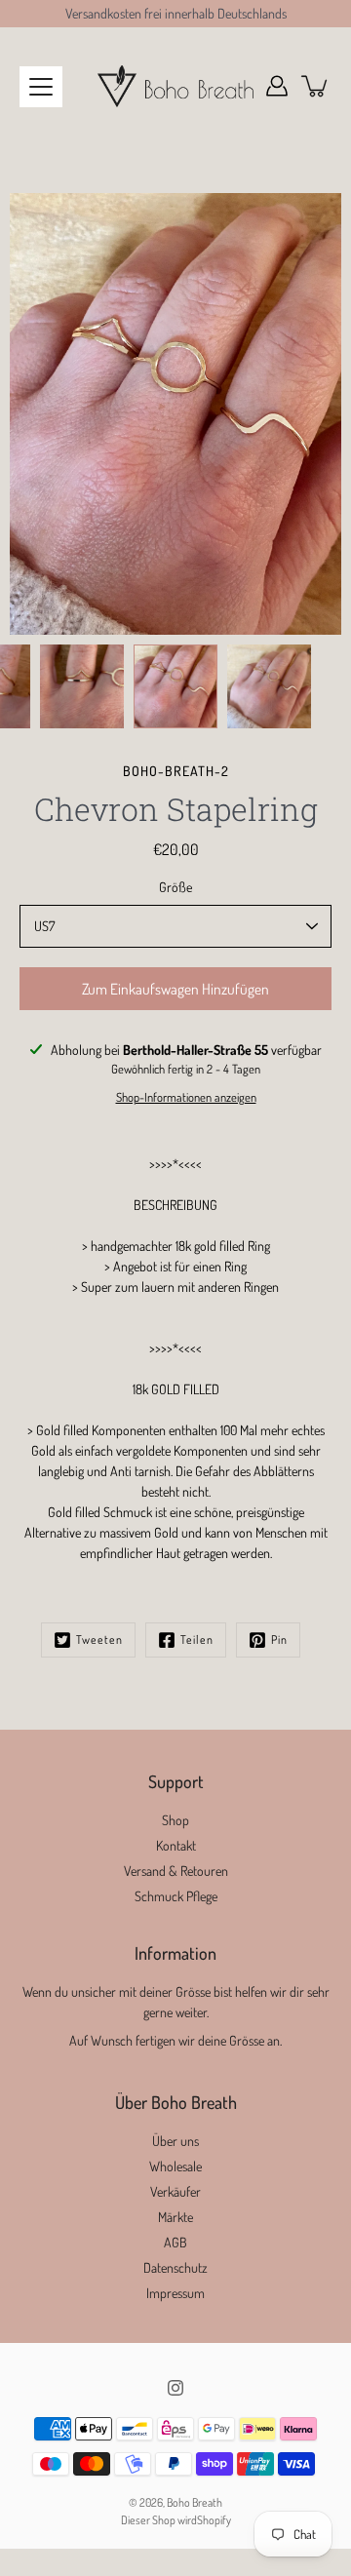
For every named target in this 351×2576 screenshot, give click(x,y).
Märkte (175, 2217)
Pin (279, 1639)
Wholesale (175, 2166)
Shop (175, 1820)
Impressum (175, 2293)
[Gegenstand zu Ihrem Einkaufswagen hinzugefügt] (316, 86)
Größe (175, 887)
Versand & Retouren (176, 1871)
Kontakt (176, 1845)
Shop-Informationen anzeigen (186, 1097)
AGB (175, 2242)
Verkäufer (175, 2191)
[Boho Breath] (175, 86)
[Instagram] (175, 2388)
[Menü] (41, 87)
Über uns (175, 2141)
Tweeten (99, 1639)
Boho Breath (195, 2502)
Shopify (214, 2520)
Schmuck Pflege (176, 1896)
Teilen (197, 1639)
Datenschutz (175, 2267)
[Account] (277, 86)
